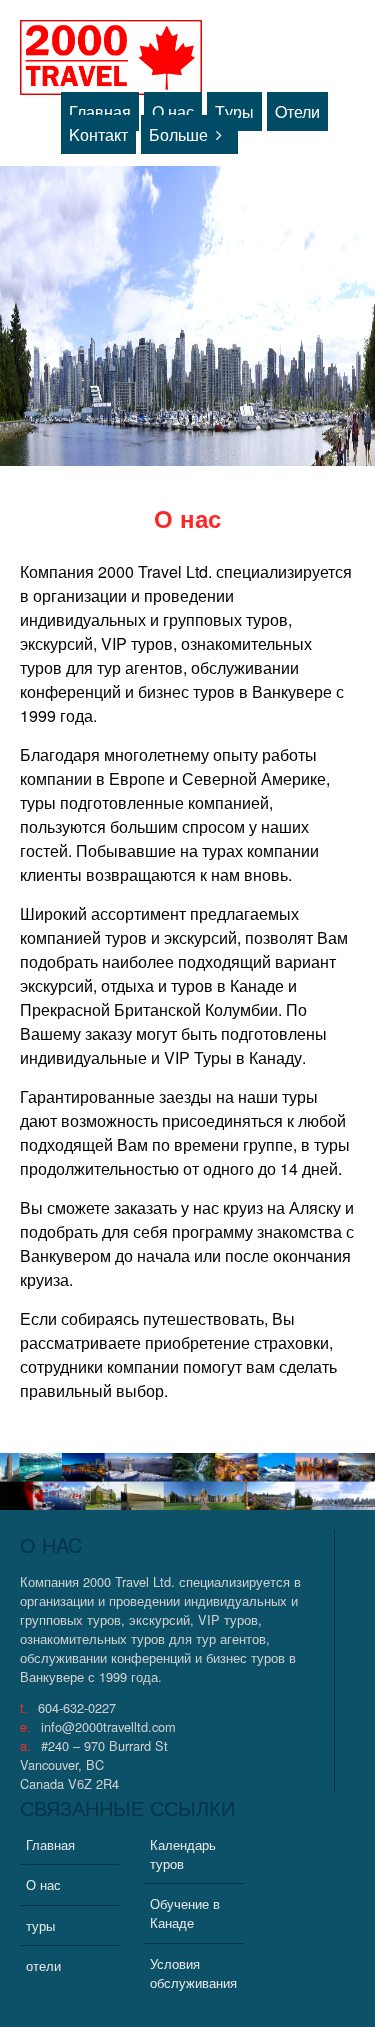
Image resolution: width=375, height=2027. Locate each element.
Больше (178, 134)
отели (43, 1965)
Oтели (297, 111)
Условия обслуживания (193, 1973)
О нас (173, 111)
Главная (100, 111)
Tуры (234, 111)
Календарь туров (183, 1854)
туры (40, 1925)
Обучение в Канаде (185, 1913)
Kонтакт (98, 134)
